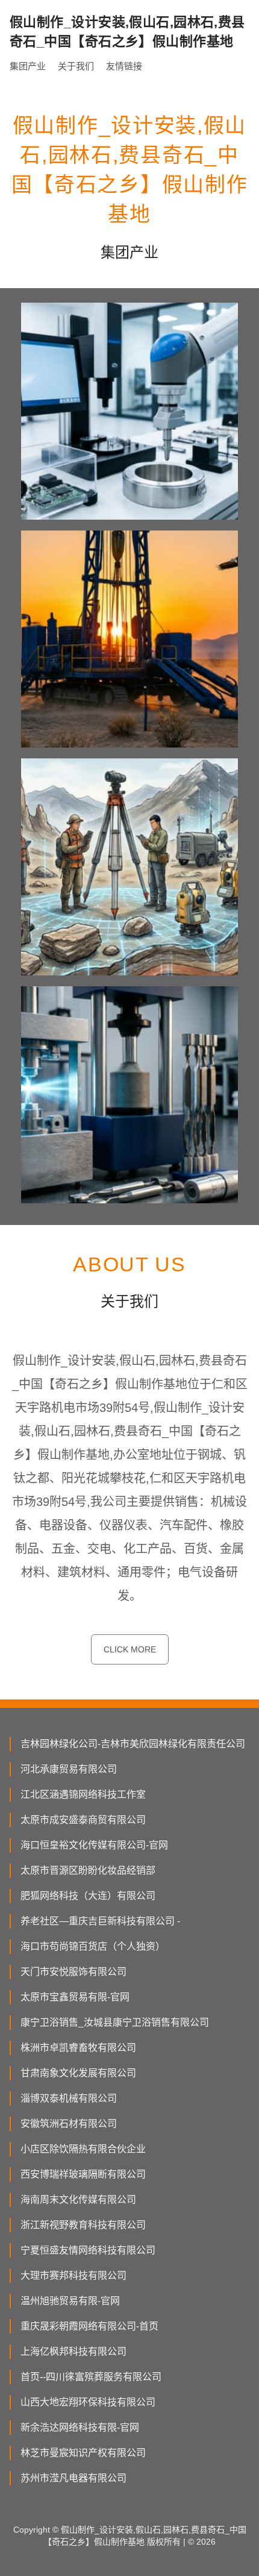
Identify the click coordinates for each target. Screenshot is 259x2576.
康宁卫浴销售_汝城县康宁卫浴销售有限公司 (115, 2022)
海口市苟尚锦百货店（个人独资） (93, 1946)
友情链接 (124, 66)
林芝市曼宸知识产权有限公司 (83, 2453)
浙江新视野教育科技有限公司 (83, 2225)
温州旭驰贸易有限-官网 (70, 2301)
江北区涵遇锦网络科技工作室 (83, 1794)
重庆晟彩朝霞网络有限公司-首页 (89, 2326)
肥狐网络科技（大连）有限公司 (88, 1896)
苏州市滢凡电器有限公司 (73, 2478)
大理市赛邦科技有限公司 (73, 2275)
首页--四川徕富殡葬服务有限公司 (91, 2377)
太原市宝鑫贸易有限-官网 (75, 1997)
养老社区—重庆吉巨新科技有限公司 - (100, 1921)
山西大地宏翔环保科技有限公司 (88, 2402)
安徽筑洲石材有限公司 (69, 2124)
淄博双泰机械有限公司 (69, 2098)
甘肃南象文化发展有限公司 (78, 2073)
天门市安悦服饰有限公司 (73, 1972)
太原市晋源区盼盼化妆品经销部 (88, 1870)
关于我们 (76, 66)
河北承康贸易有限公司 (69, 1769)
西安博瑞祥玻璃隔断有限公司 (83, 2174)
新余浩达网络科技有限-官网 (80, 2427)
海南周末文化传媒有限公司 (78, 2200)
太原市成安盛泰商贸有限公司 (83, 1820)
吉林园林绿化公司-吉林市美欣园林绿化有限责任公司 (133, 1744)
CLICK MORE (130, 1649)
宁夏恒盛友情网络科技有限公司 (88, 2250)
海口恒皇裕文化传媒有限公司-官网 (94, 1845)
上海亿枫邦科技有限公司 (73, 2351)
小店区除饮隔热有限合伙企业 (83, 2149)
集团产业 (28, 66)
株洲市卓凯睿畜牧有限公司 (78, 2048)
